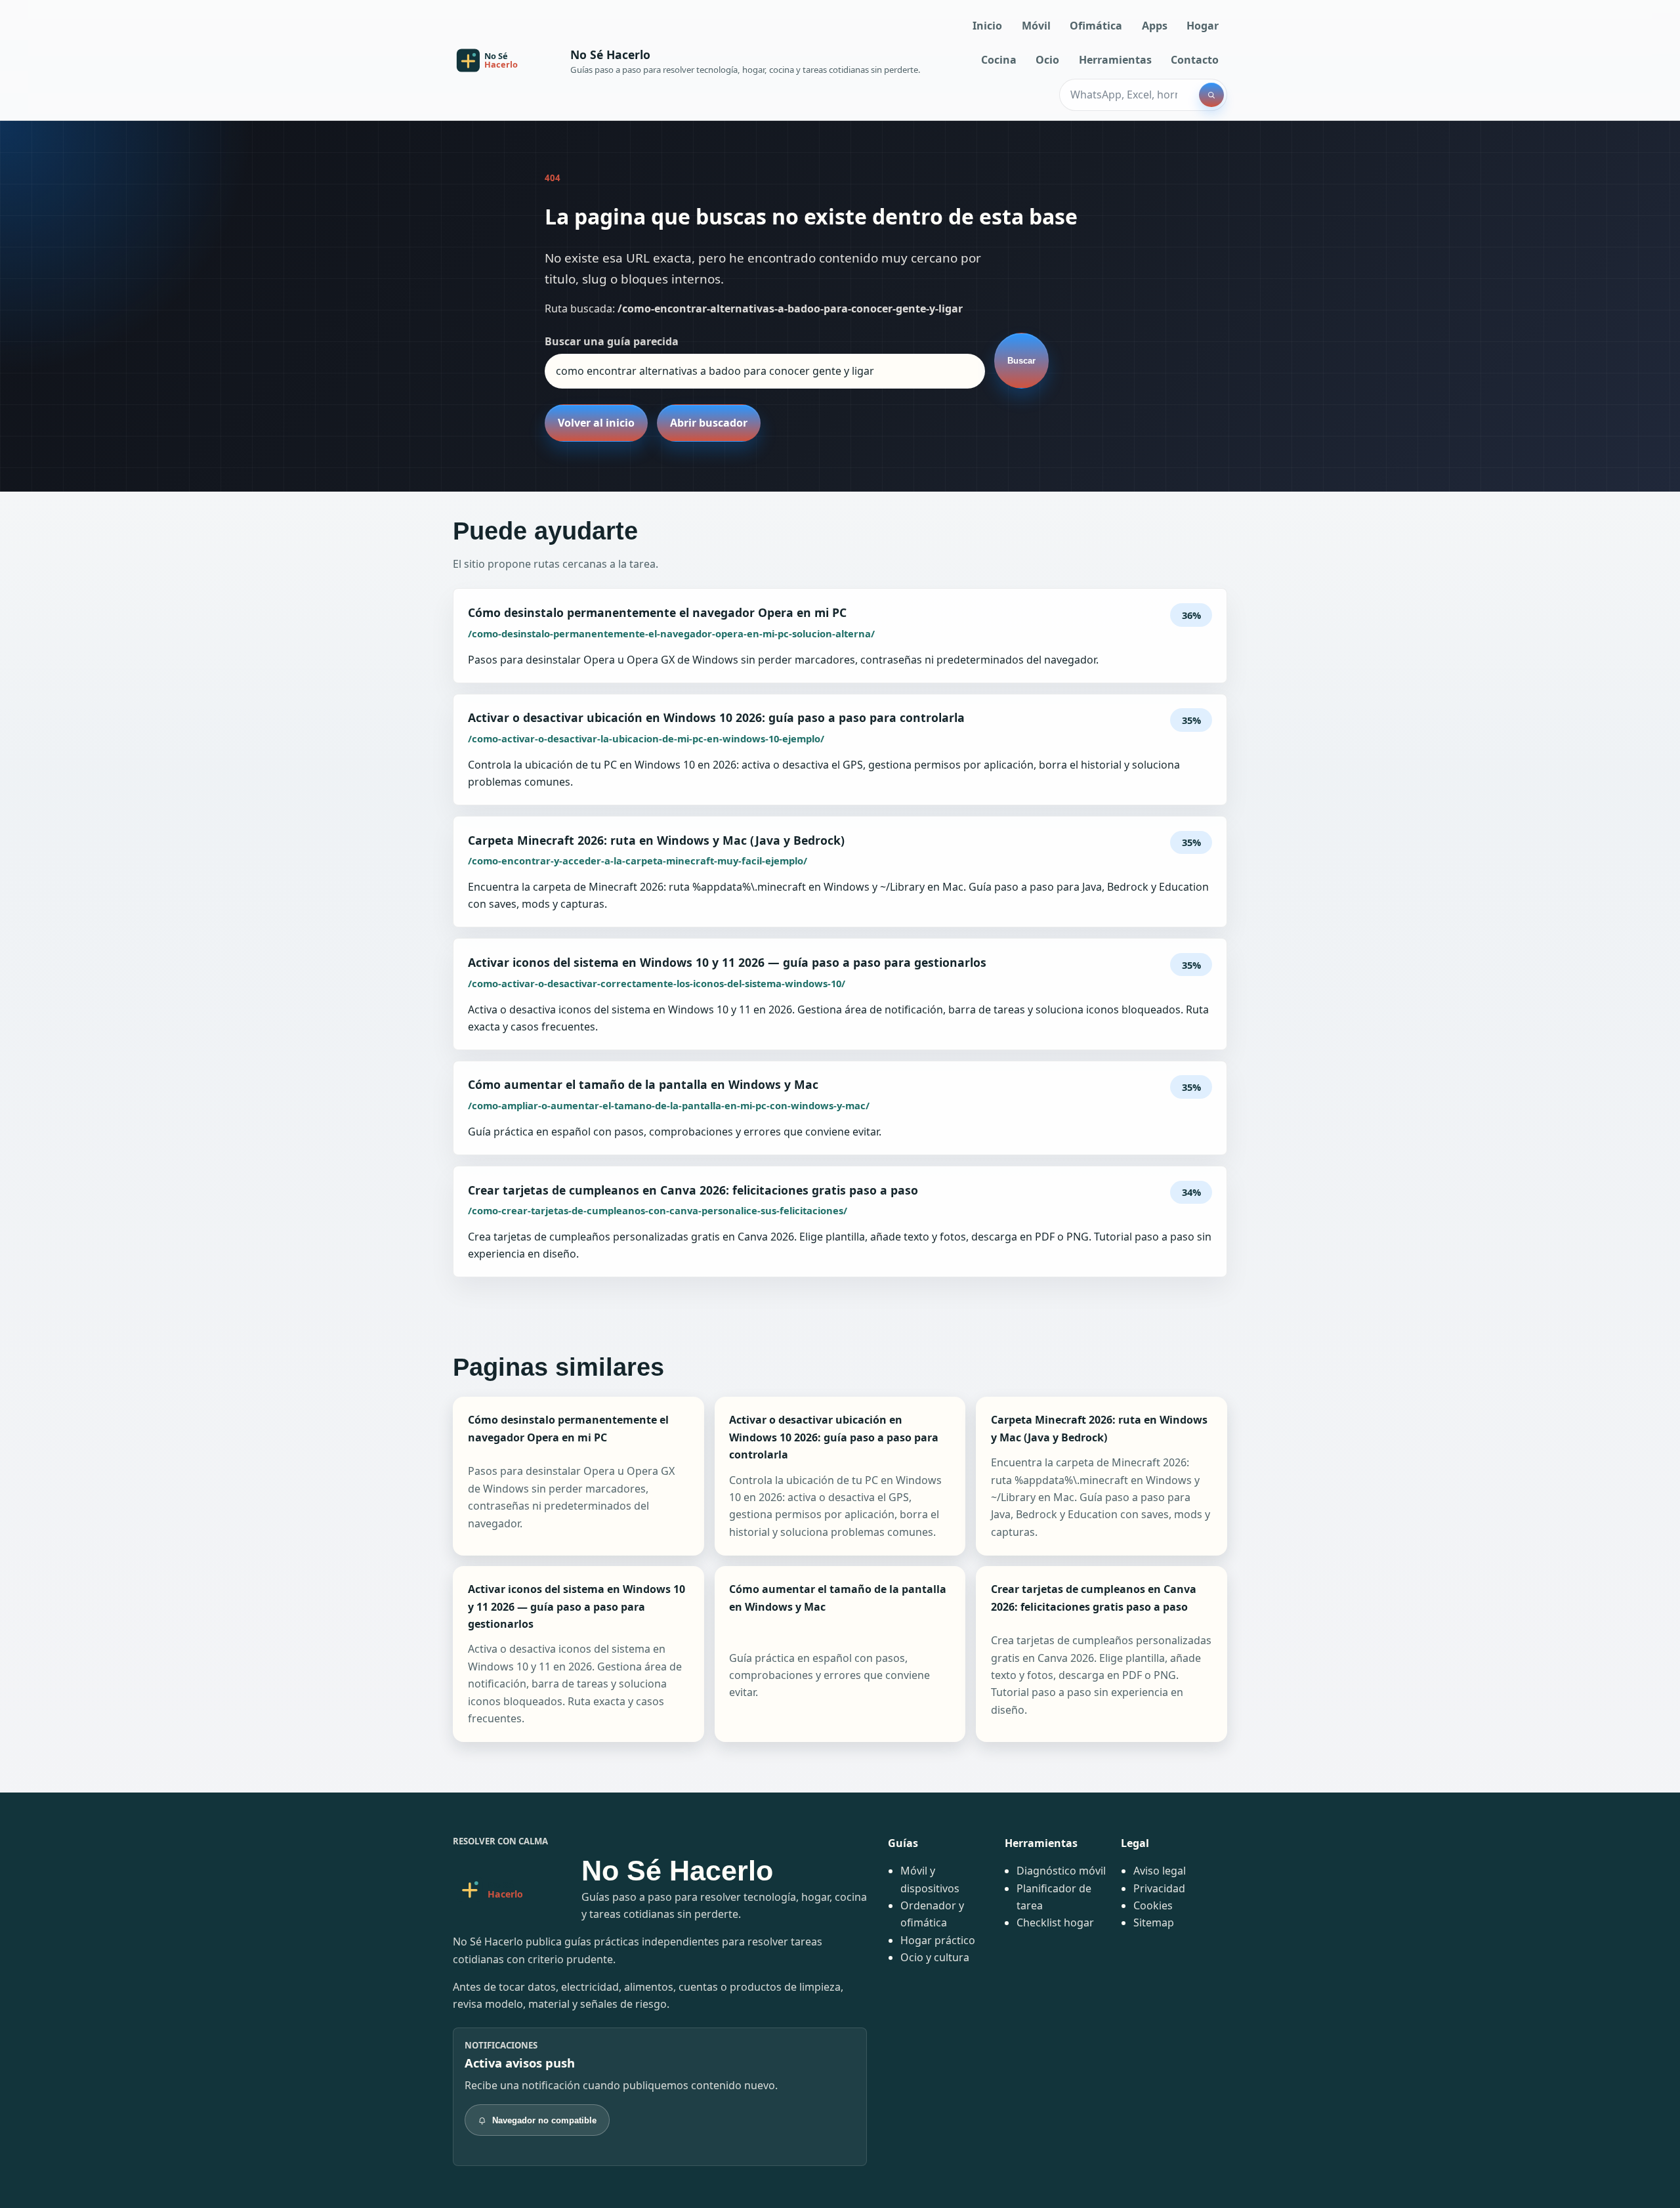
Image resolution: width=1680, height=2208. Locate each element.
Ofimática (1096, 26)
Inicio (987, 26)
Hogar (1203, 26)
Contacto (1195, 60)
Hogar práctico (938, 1940)
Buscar (1021, 361)
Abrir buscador (709, 423)
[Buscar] (1211, 95)
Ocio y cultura (935, 1957)
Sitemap (1154, 1922)
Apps (1155, 26)
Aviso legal (1160, 1871)
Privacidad (1159, 1888)
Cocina (999, 60)
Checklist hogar (1055, 1922)
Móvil (1036, 26)
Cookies (1153, 1905)
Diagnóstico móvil (1061, 1871)
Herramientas (1115, 60)
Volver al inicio (596, 423)
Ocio (1047, 60)
